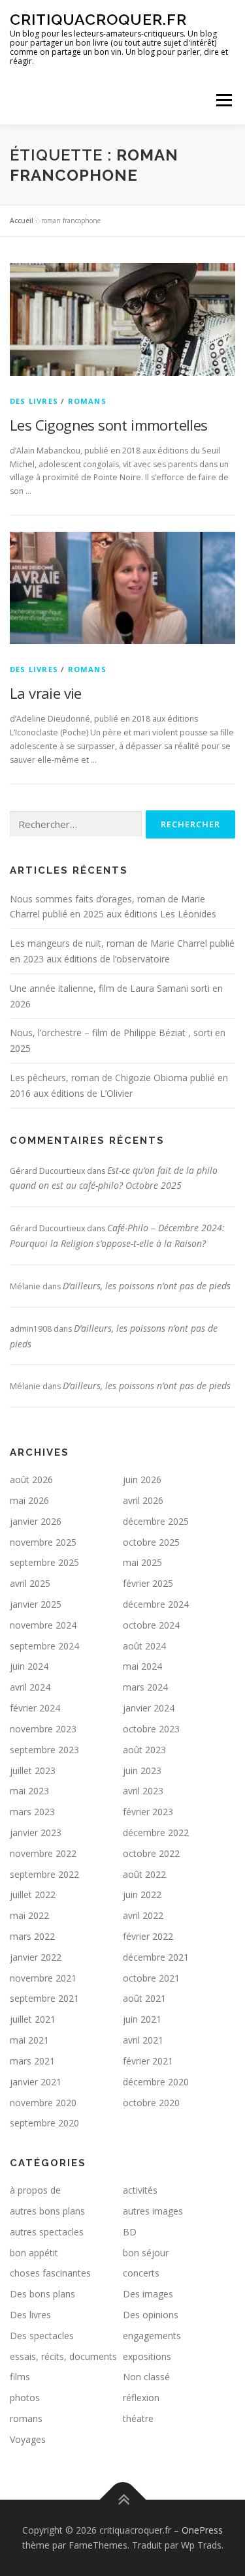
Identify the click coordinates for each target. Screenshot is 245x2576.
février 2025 (148, 1583)
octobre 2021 (151, 1978)
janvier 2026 (36, 1521)
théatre (138, 2418)
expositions (147, 2356)
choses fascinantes (50, 2273)
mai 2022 (29, 1915)
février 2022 (148, 1936)
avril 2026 (143, 1500)
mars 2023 (32, 1812)
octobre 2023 (151, 1729)
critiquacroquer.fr (98, 19)
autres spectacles (47, 2232)
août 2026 (31, 1480)
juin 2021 (142, 2019)
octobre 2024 (151, 1625)
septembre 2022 (44, 1874)
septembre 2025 (44, 1562)
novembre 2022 (43, 1853)
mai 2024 (142, 1666)
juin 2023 (142, 1771)
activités (140, 2190)
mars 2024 (145, 1687)
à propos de (35, 2190)
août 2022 (144, 1874)
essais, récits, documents (63, 2356)
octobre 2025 (151, 1542)
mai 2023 (29, 1791)
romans (87, 401)
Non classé (146, 2377)
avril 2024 (30, 1687)
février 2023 (148, 1812)
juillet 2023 (33, 1771)
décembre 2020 (156, 2082)
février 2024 (35, 1708)
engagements (152, 2336)
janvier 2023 (36, 1832)
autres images (153, 2211)
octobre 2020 (151, 2103)
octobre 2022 (151, 1853)
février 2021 (148, 2061)
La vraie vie (46, 693)
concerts (141, 2273)
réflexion (141, 2398)
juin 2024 (29, 1666)
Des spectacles (42, 2336)
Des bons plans (42, 2294)
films (20, 2377)
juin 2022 (142, 1894)
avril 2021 (143, 2040)
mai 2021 (29, 2040)
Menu (223, 100)
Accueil (22, 221)
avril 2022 (143, 1915)
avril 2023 (143, 1791)
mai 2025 (142, 1562)
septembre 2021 (44, 1998)
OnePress (202, 2530)
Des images (148, 2294)
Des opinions (151, 2315)
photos (25, 2398)
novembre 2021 (43, 1978)
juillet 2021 (33, 2019)
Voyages (28, 2439)
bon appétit (34, 2253)
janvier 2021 (36, 2082)
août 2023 (144, 1750)
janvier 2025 (36, 1604)
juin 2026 (142, 1480)
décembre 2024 (156, 1604)
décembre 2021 (156, 1957)
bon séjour (146, 2253)
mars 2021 (32, 2061)
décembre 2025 (156, 1521)
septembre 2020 (44, 2123)
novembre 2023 (43, 1729)
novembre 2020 (43, 2103)
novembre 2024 (43, 1625)
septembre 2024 (44, 1646)
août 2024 (144, 1646)
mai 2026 (29, 1500)
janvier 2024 (149, 1708)
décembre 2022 (156, 1832)
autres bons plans (47, 2211)
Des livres (34, 401)
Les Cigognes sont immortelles (109, 425)
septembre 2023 (44, 1750)
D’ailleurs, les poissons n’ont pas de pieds (147, 1286)
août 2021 (144, 1998)
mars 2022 (32, 1936)
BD (130, 2232)
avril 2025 (30, 1583)
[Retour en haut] (122, 2499)
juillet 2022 (33, 1894)
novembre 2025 (43, 1542)
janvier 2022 (36, 1957)
